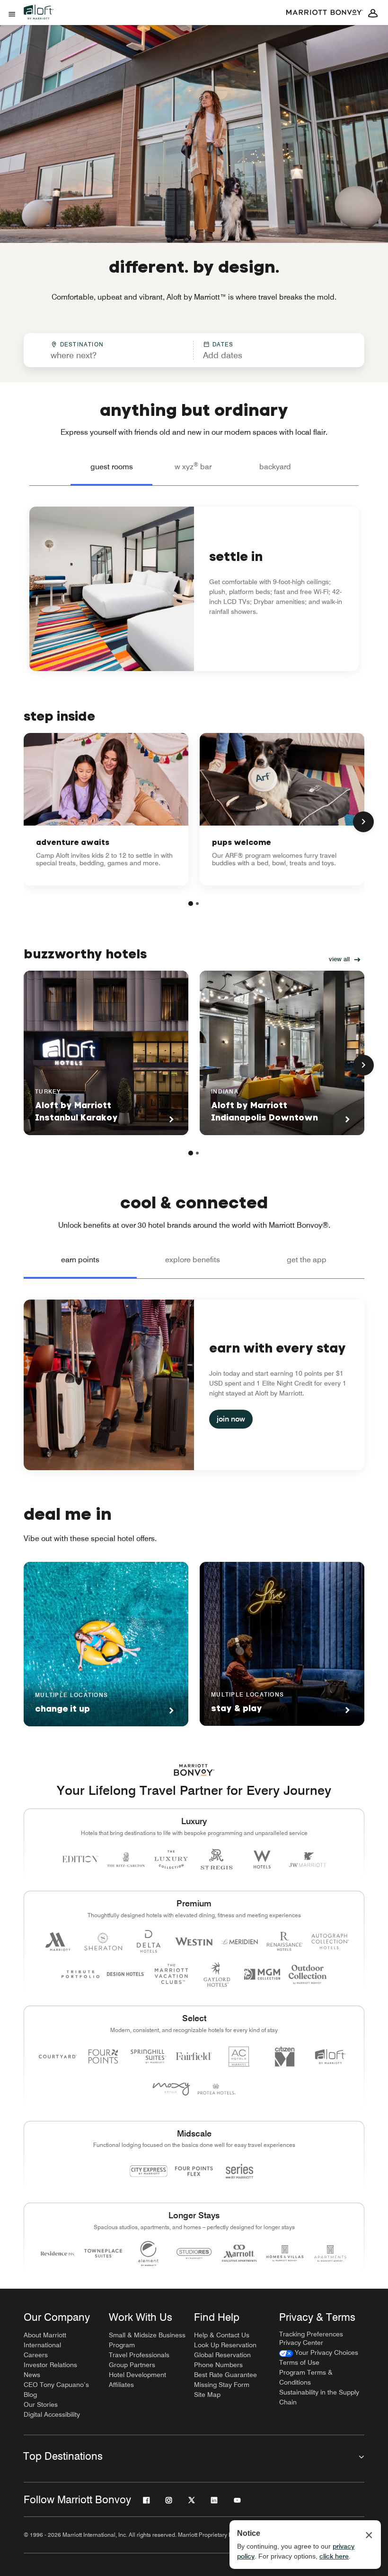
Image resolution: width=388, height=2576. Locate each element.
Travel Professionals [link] (139, 2355)
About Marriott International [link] (45, 2340)
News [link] (32, 2375)
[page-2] (197, 904)
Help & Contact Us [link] (222, 2335)
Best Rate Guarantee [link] (225, 2375)
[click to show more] (363, 822)
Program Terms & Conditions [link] (306, 2377)
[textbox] (108, 355)
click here (334, 2556)
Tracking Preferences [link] (311, 2334)
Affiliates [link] (121, 2385)
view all (339, 959)
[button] (256, 350)
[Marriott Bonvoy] (325, 13)
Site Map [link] (207, 2395)
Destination (82, 344)
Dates (223, 344)
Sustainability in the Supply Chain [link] (319, 2397)
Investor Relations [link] (50, 2365)
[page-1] (191, 904)
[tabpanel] (194, 350)
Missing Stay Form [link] (222, 2385)
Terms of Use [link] (299, 2362)
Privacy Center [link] (301, 2343)
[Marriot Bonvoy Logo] (194, 1770)
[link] (106, 809)
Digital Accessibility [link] (52, 2414)
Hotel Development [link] (137, 2375)
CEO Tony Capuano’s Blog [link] (56, 2390)
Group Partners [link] (132, 2365)
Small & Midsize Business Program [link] (147, 2340)
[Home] (43, 20)
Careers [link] (36, 2355)
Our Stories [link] (41, 2404)
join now (231, 1419)
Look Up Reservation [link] (225, 2345)
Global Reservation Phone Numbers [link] (222, 2360)
